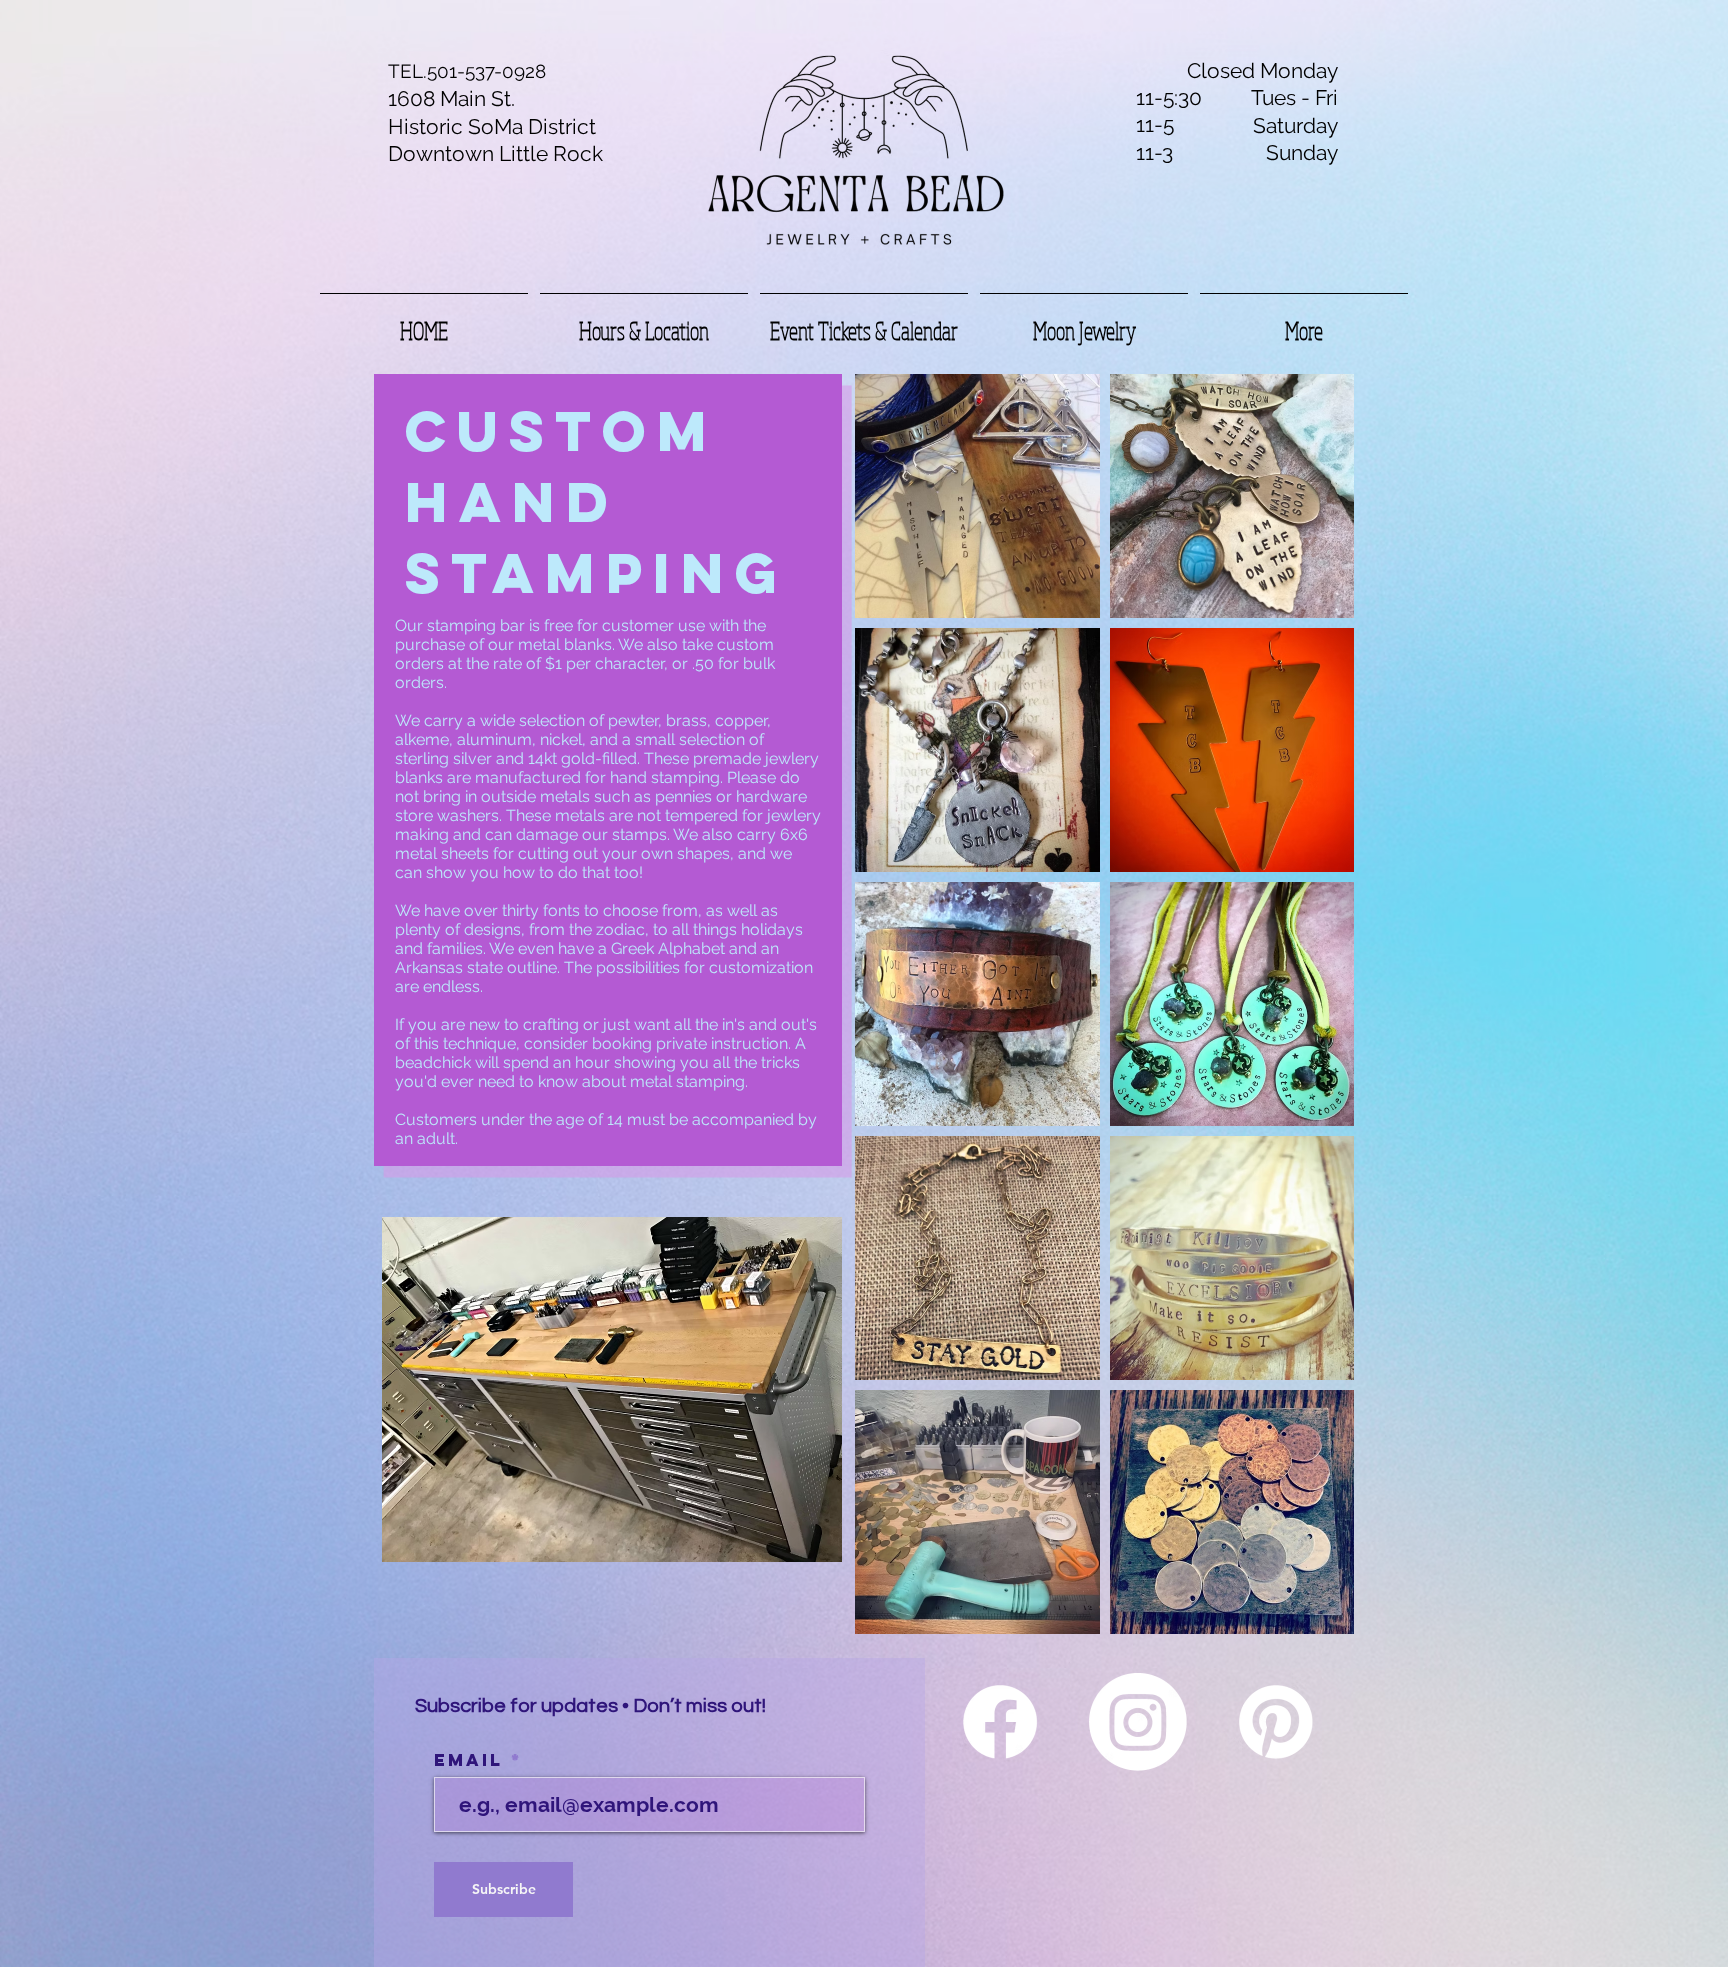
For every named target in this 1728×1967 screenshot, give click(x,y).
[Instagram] (1138, 1722)
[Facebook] (1000, 1722)
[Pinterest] (1276, 1722)
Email (472, 1760)
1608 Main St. (451, 98)
